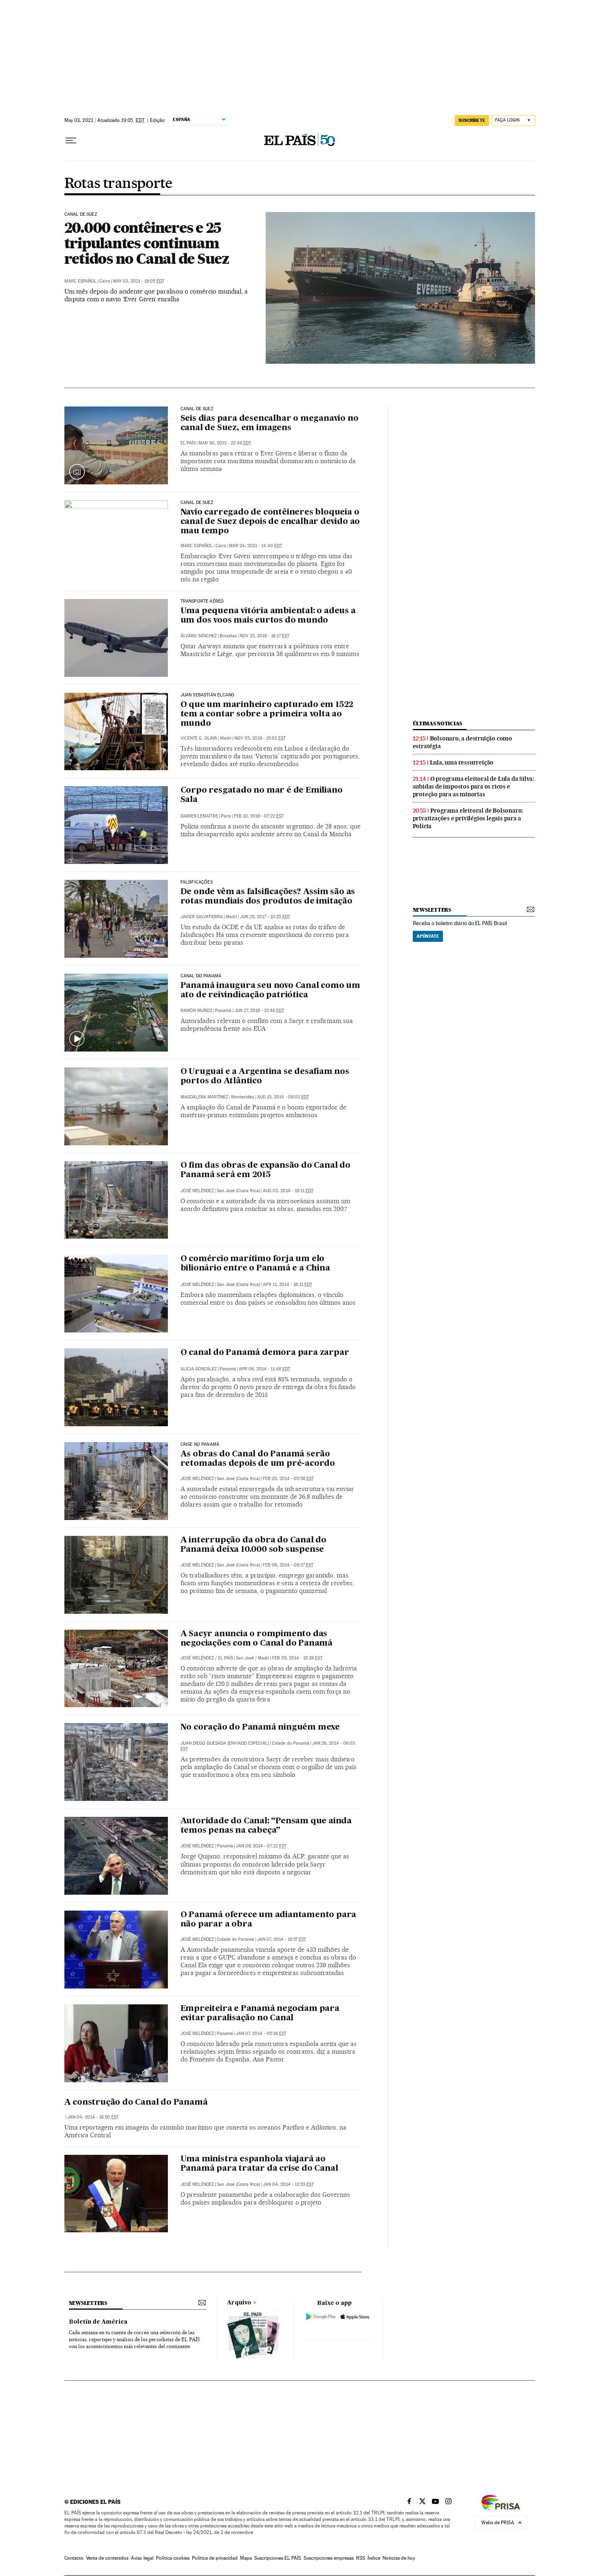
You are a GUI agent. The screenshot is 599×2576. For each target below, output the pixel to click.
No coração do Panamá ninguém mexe (260, 1728)
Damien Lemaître (199, 816)
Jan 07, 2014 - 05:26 (261, 2034)
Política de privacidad (215, 2558)
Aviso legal (142, 2558)
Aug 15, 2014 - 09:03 (283, 1097)
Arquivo (239, 2303)
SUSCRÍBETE (472, 120)
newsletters (432, 910)
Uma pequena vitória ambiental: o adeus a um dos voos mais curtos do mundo (268, 616)
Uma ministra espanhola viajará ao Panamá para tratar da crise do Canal (259, 2164)
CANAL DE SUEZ (81, 214)
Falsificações (197, 882)
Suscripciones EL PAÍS (278, 2558)
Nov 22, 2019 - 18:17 (264, 636)
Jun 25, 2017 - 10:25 (265, 917)
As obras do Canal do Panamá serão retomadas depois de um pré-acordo (258, 1459)
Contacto (74, 2558)
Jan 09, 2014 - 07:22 (261, 1846)
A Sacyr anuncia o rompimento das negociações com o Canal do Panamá (257, 1639)
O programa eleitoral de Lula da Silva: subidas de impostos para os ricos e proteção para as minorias (473, 786)
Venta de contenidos (107, 2558)
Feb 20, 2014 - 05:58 (288, 1479)
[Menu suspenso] (71, 141)
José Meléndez (197, 1191)
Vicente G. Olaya (199, 738)
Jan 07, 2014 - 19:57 (282, 1939)
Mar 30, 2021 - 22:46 (225, 443)
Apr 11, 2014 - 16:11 (287, 1285)
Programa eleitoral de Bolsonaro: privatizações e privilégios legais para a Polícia (468, 818)
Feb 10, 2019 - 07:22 (259, 816)
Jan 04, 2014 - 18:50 (93, 2117)
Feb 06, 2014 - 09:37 (288, 1565)
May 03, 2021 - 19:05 (139, 281)
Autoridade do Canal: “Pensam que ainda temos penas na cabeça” (266, 1826)
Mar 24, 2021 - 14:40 (255, 546)
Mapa (246, 2558)
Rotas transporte (118, 184)
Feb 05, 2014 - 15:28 (297, 1658)
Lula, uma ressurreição (462, 762)
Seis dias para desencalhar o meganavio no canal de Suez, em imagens (270, 423)
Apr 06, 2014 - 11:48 (264, 1369)
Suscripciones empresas (329, 2558)
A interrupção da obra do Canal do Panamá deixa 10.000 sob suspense (253, 1545)
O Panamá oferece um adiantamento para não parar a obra (269, 1920)
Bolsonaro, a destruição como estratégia (462, 742)
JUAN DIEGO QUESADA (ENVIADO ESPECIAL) (225, 1743)
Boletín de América (98, 2322)
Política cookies (173, 2558)
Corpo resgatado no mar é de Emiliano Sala (262, 795)
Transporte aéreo (202, 601)
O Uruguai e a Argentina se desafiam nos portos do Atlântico (265, 1077)
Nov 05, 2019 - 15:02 (260, 738)
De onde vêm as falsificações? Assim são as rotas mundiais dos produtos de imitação (268, 897)
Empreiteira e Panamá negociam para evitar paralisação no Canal (260, 2014)
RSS (361, 2558)
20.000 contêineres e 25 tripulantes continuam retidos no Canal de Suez (147, 243)
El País (188, 443)
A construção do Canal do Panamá (136, 2103)
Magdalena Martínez (204, 1097)
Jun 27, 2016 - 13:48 (259, 1011)
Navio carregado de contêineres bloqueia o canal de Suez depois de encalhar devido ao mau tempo (270, 522)
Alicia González (199, 1369)
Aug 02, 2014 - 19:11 (288, 1191)
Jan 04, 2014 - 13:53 (288, 2184)
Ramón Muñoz (196, 1011)
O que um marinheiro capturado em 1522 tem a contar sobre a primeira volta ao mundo (267, 714)
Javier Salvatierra (202, 917)
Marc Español (80, 281)
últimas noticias (438, 724)
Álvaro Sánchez (199, 636)
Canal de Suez (197, 409)
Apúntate (428, 936)
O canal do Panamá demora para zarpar (265, 1353)
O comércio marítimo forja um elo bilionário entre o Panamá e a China (255, 1264)
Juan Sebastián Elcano (208, 695)
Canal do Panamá (201, 976)
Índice (374, 2558)
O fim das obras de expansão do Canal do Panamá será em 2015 (265, 1170)
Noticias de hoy (399, 2558)
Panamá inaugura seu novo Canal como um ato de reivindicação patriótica (270, 991)
